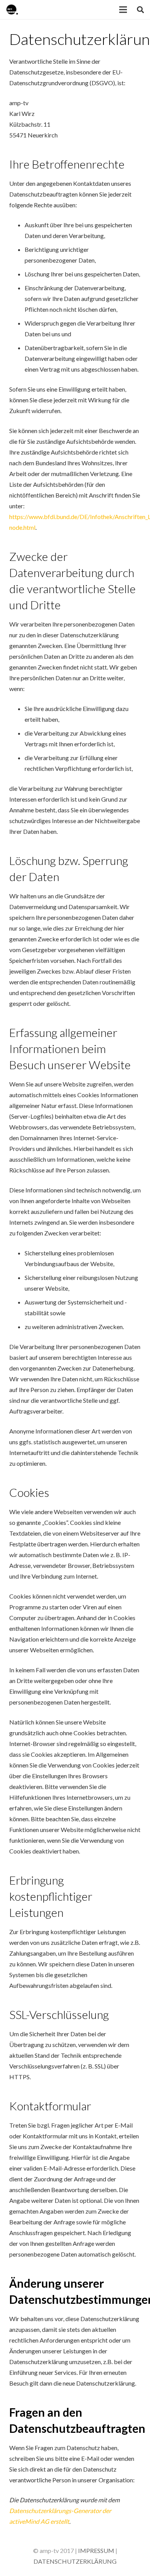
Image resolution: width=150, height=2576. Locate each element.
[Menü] (123, 10)
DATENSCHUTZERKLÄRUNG (75, 2561)
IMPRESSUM (96, 2550)
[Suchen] (140, 10)
